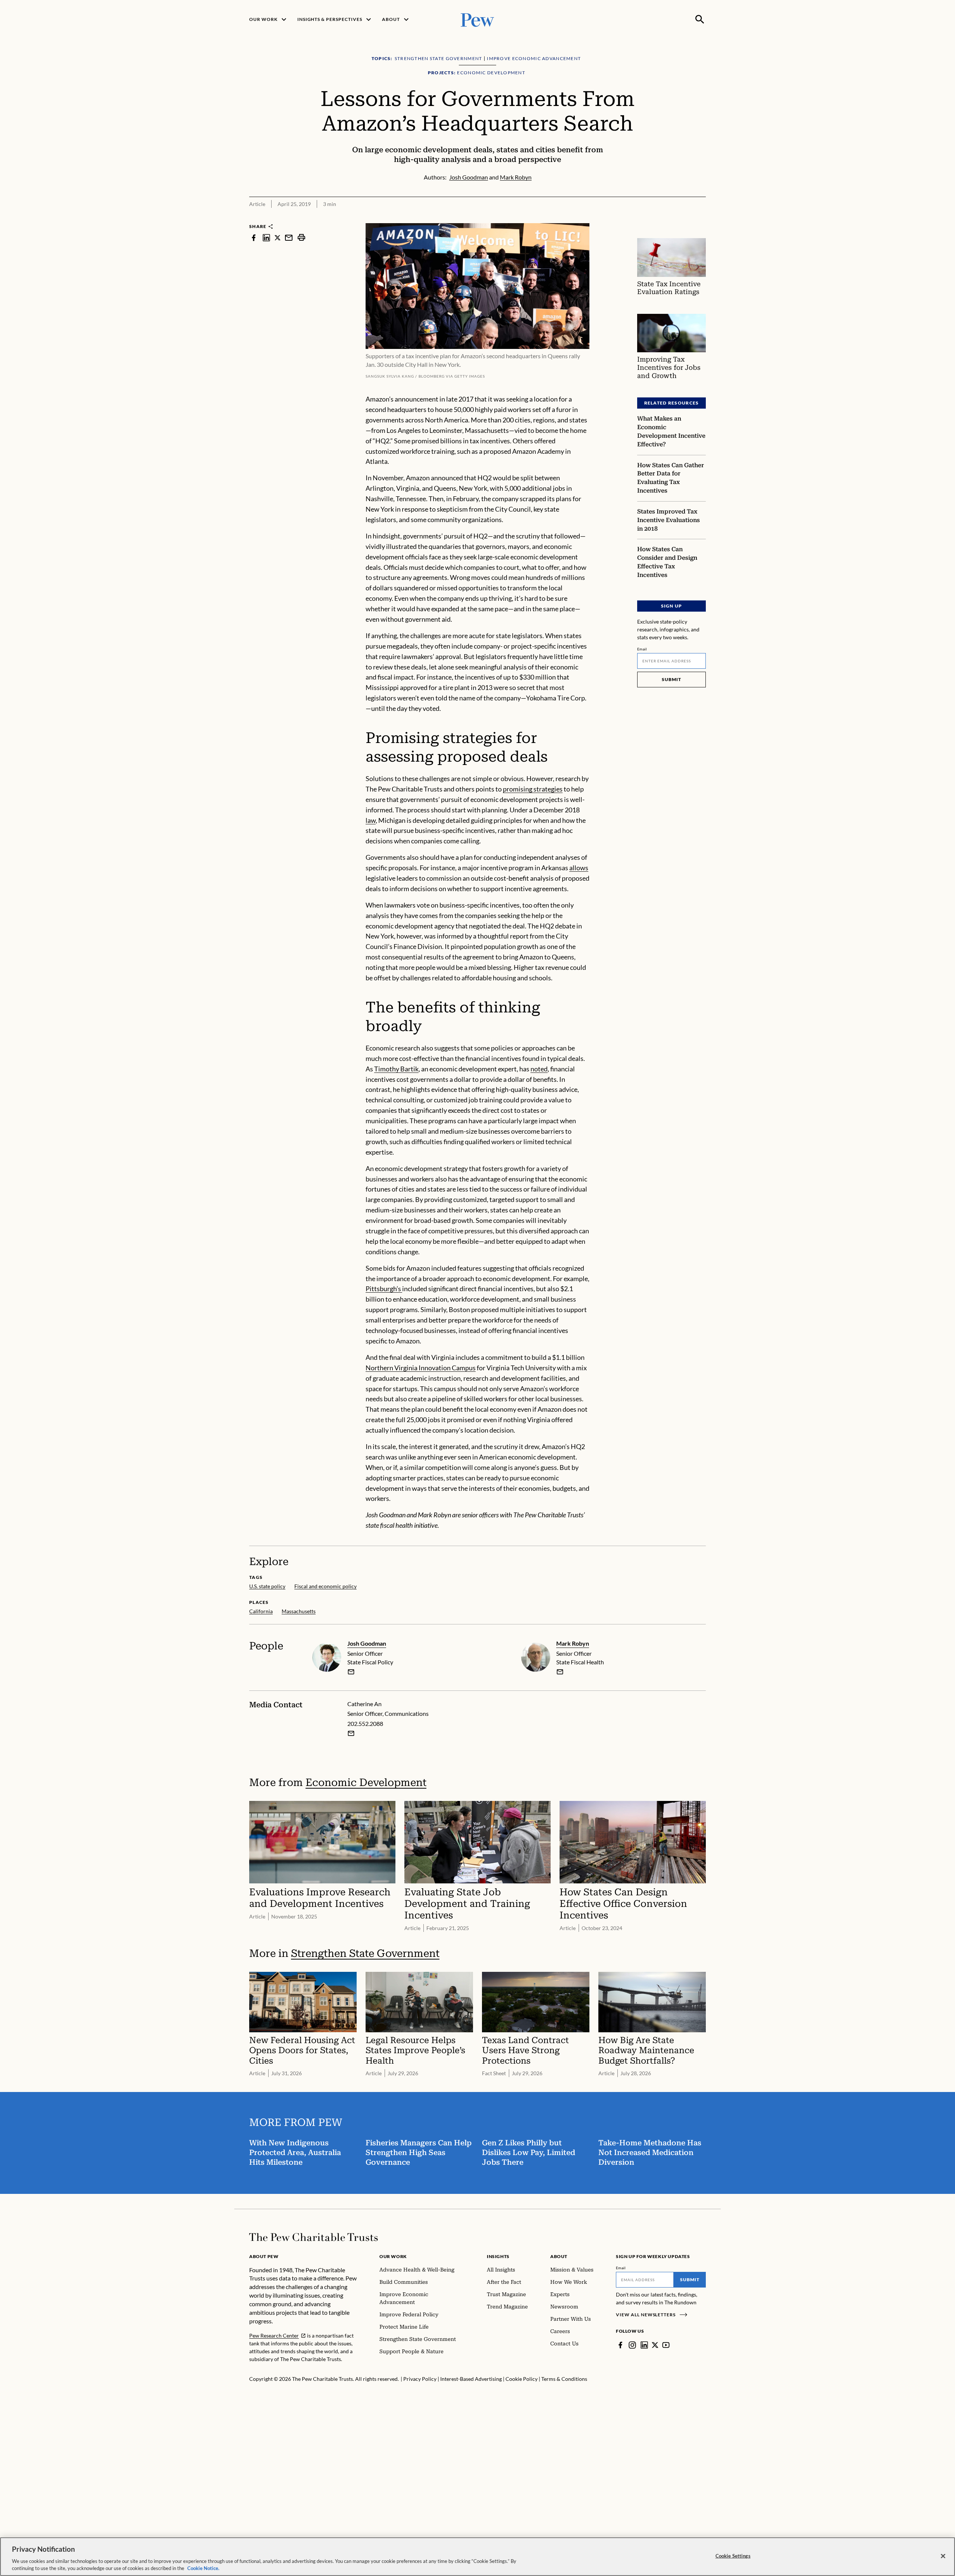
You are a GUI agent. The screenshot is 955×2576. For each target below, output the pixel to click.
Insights (498, 2256)
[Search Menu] (700, 19)
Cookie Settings (733, 2556)
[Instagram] (632, 2345)
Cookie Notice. (203, 2568)
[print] (301, 238)
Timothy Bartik (396, 1069)
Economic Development (366, 1782)
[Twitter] (655, 2345)
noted (539, 1069)
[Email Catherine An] (351, 1733)
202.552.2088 (365, 1723)
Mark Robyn (573, 1643)
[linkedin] (266, 238)
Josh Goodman (367, 1643)
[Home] (314, 2237)
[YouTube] (666, 2345)
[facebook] (254, 238)
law (371, 820)
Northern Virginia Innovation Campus (421, 1368)
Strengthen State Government (365, 1953)
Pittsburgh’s (384, 1289)
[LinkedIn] (644, 2345)
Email (642, 649)
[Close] (943, 2556)
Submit (671, 679)
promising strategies (533, 789)
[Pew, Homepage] (477, 19)
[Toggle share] (701, 218)
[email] (289, 238)
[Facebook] (620, 2345)
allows (579, 868)
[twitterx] (278, 238)
